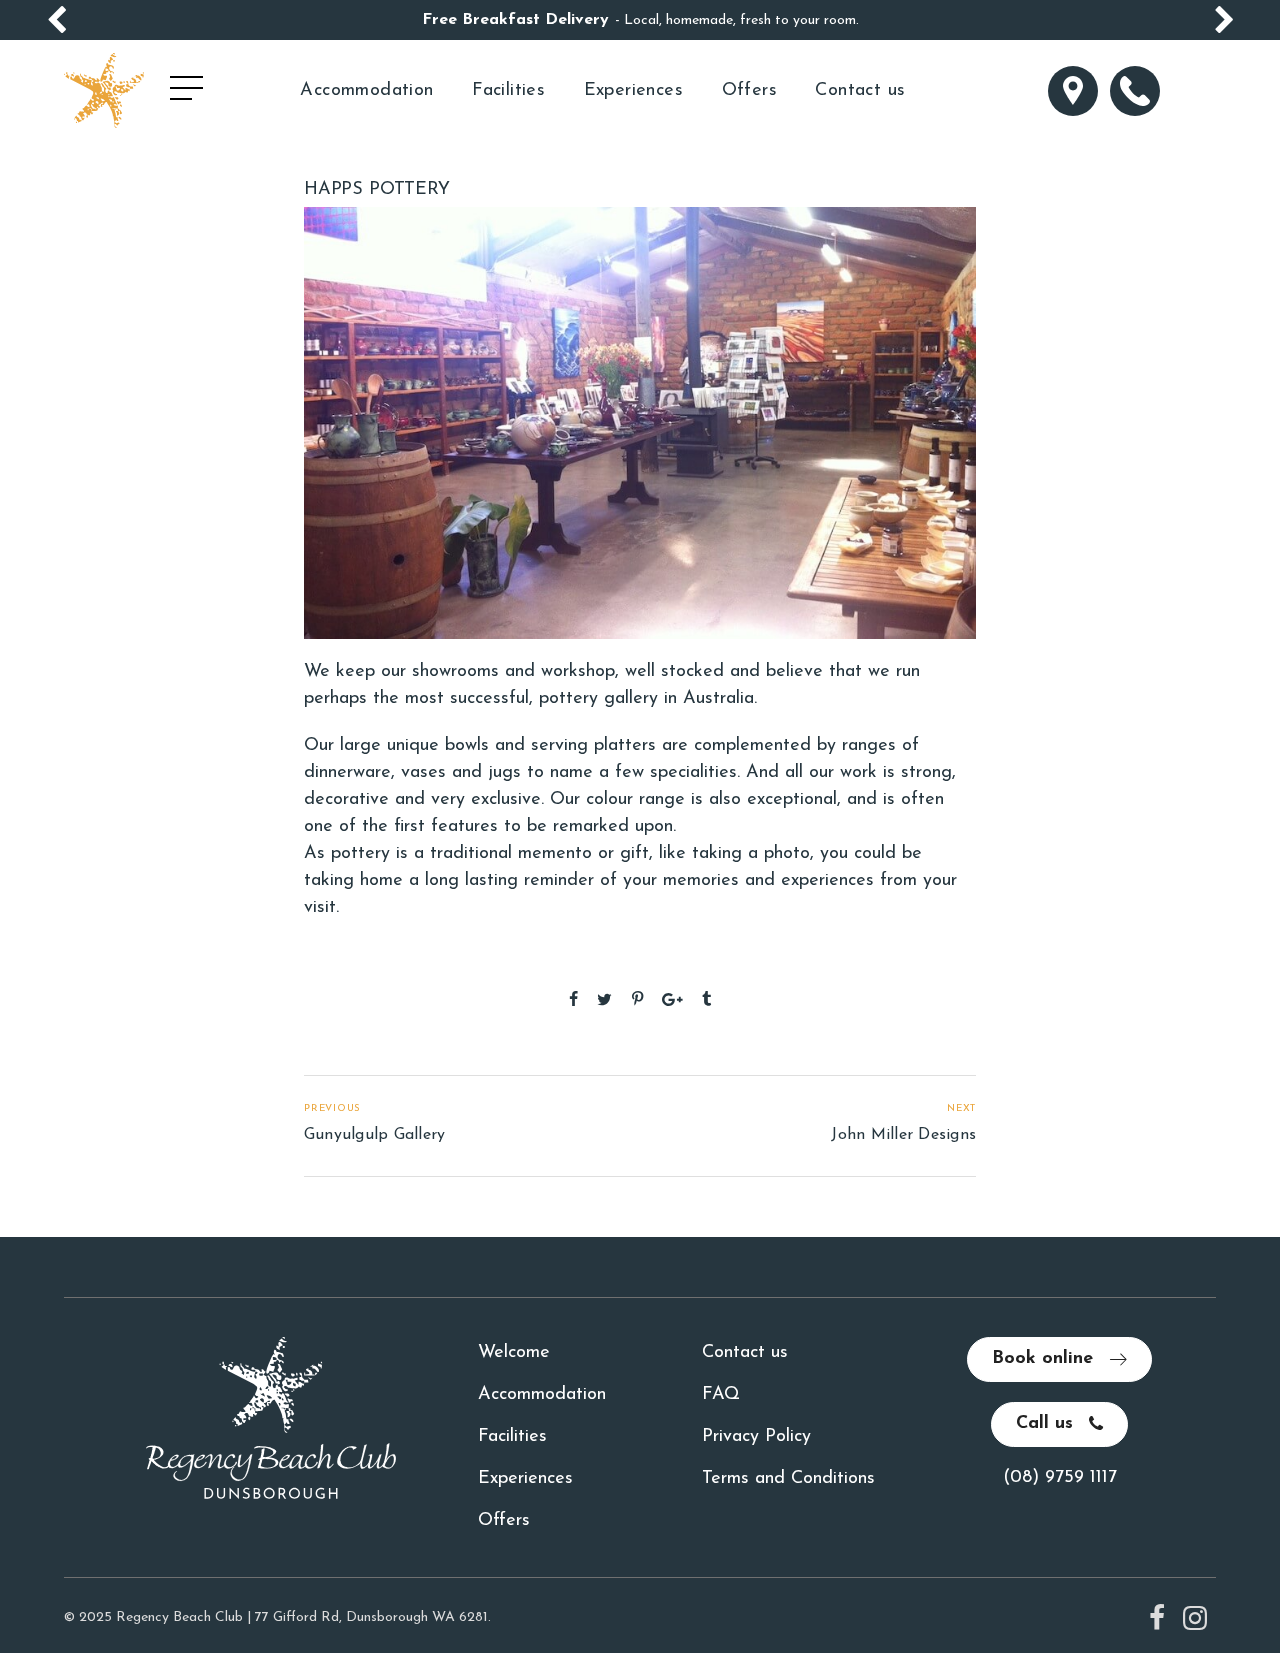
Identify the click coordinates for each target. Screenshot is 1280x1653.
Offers (749, 91)
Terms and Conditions (788, 1479)
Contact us (860, 91)
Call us (1047, 1424)
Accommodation (366, 91)
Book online (1045, 1359)
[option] (640, 20)
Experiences (633, 91)
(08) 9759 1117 (1060, 1478)
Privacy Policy (756, 1437)
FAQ (721, 1395)
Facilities (508, 91)
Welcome (514, 1353)
